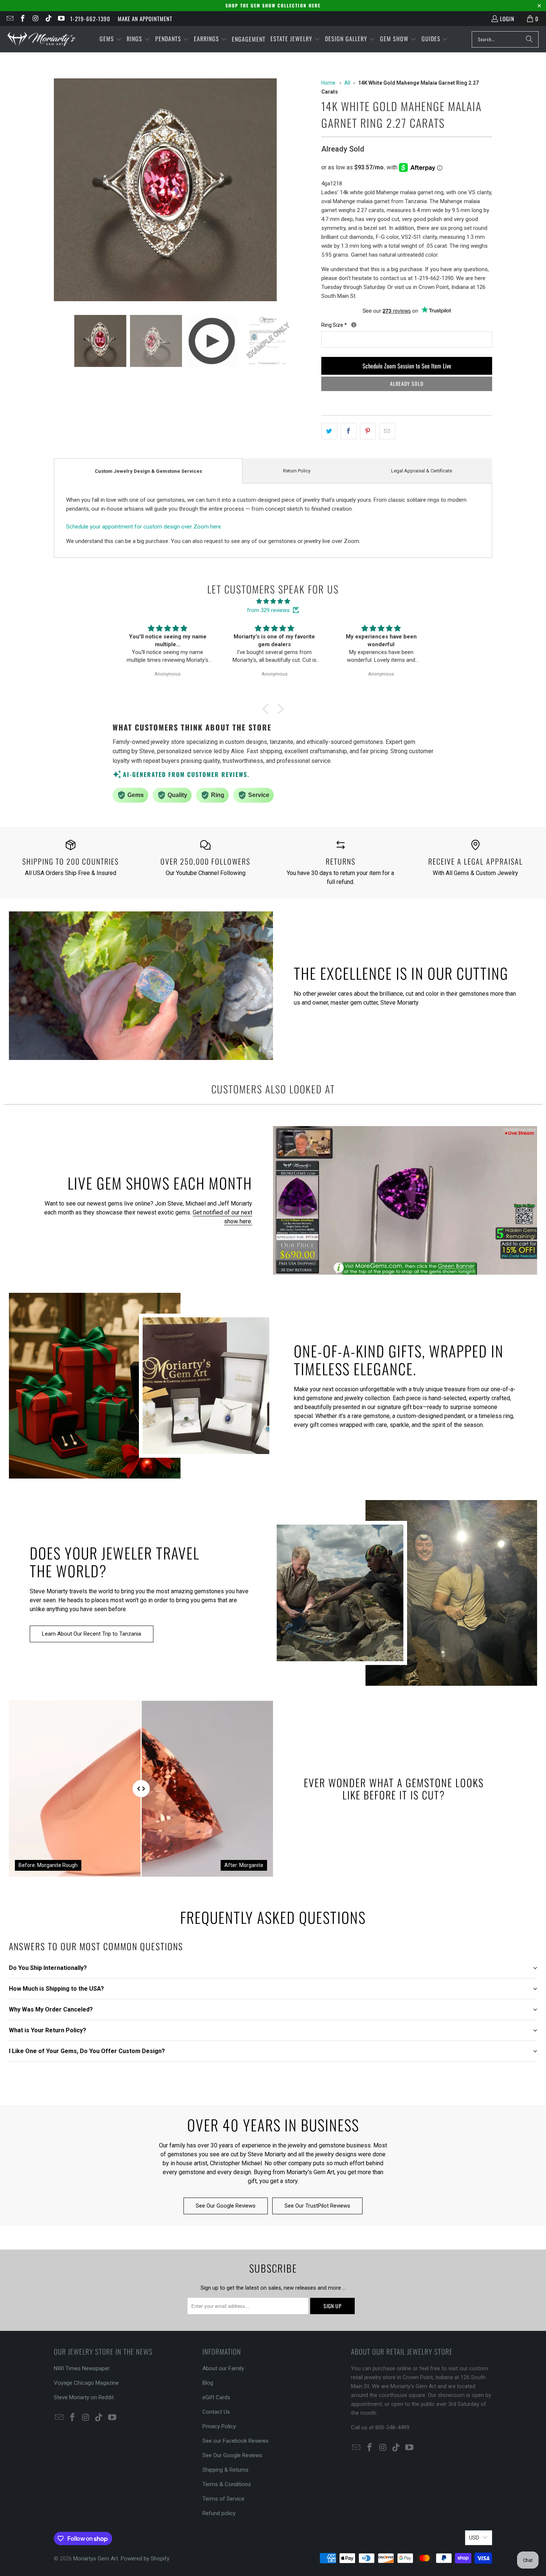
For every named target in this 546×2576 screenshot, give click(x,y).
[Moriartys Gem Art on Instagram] (35, 19)
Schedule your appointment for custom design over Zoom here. (144, 527)
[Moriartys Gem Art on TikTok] (48, 19)
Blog (208, 2383)
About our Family (223, 2368)
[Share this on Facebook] (349, 431)
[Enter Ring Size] (354, 325)
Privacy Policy (219, 2426)
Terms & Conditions (227, 2484)
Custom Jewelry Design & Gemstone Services (148, 471)
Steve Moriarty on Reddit (84, 2397)
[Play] (184, 191)
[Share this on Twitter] (329, 431)
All (347, 83)
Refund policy (219, 2513)
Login (507, 19)
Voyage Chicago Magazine (86, 2383)
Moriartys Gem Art (96, 2559)
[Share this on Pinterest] (368, 431)
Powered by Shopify (145, 2559)
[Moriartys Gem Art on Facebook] (22, 19)
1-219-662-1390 (90, 19)
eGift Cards (216, 2397)
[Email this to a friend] (387, 431)
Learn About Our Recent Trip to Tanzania (92, 1634)
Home (328, 83)
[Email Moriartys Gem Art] (9, 19)
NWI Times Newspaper (82, 2368)
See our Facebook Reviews (235, 2441)
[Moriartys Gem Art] (42, 39)
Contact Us (216, 2412)
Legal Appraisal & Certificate (422, 471)
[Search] (529, 39)
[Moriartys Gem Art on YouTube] (61, 19)
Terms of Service (223, 2499)
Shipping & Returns (225, 2470)
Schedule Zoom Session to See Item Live (407, 366)
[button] (111, 39)
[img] (273, 601)
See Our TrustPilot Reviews (317, 2206)
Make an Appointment (145, 19)
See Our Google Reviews (226, 2206)
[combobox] (505, 39)
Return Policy (297, 471)
